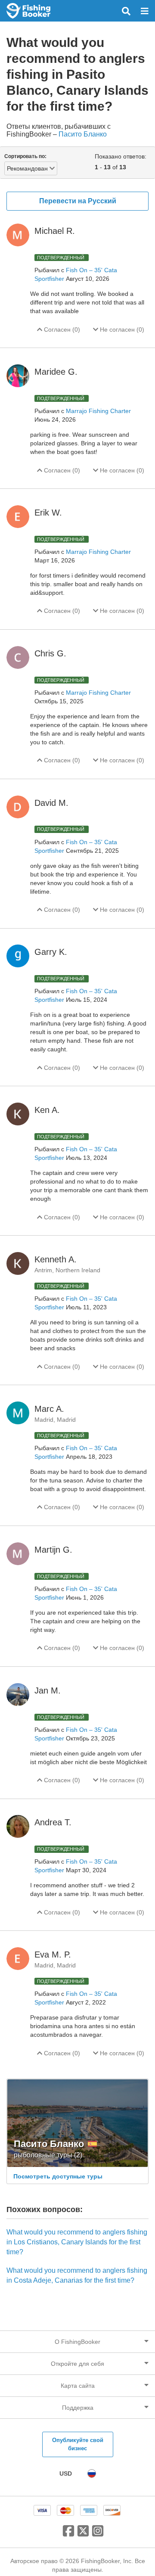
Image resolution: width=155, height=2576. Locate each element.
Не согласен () (121, 329)
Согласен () (61, 329)
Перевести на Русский (78, 201)
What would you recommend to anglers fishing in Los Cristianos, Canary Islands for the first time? (77, 2242)
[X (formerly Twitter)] (83, 2534)
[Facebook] (68, 2534)
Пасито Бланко (83, 134)
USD (66, 2473)
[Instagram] (98, 2534)
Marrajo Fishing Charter (98, 411)
